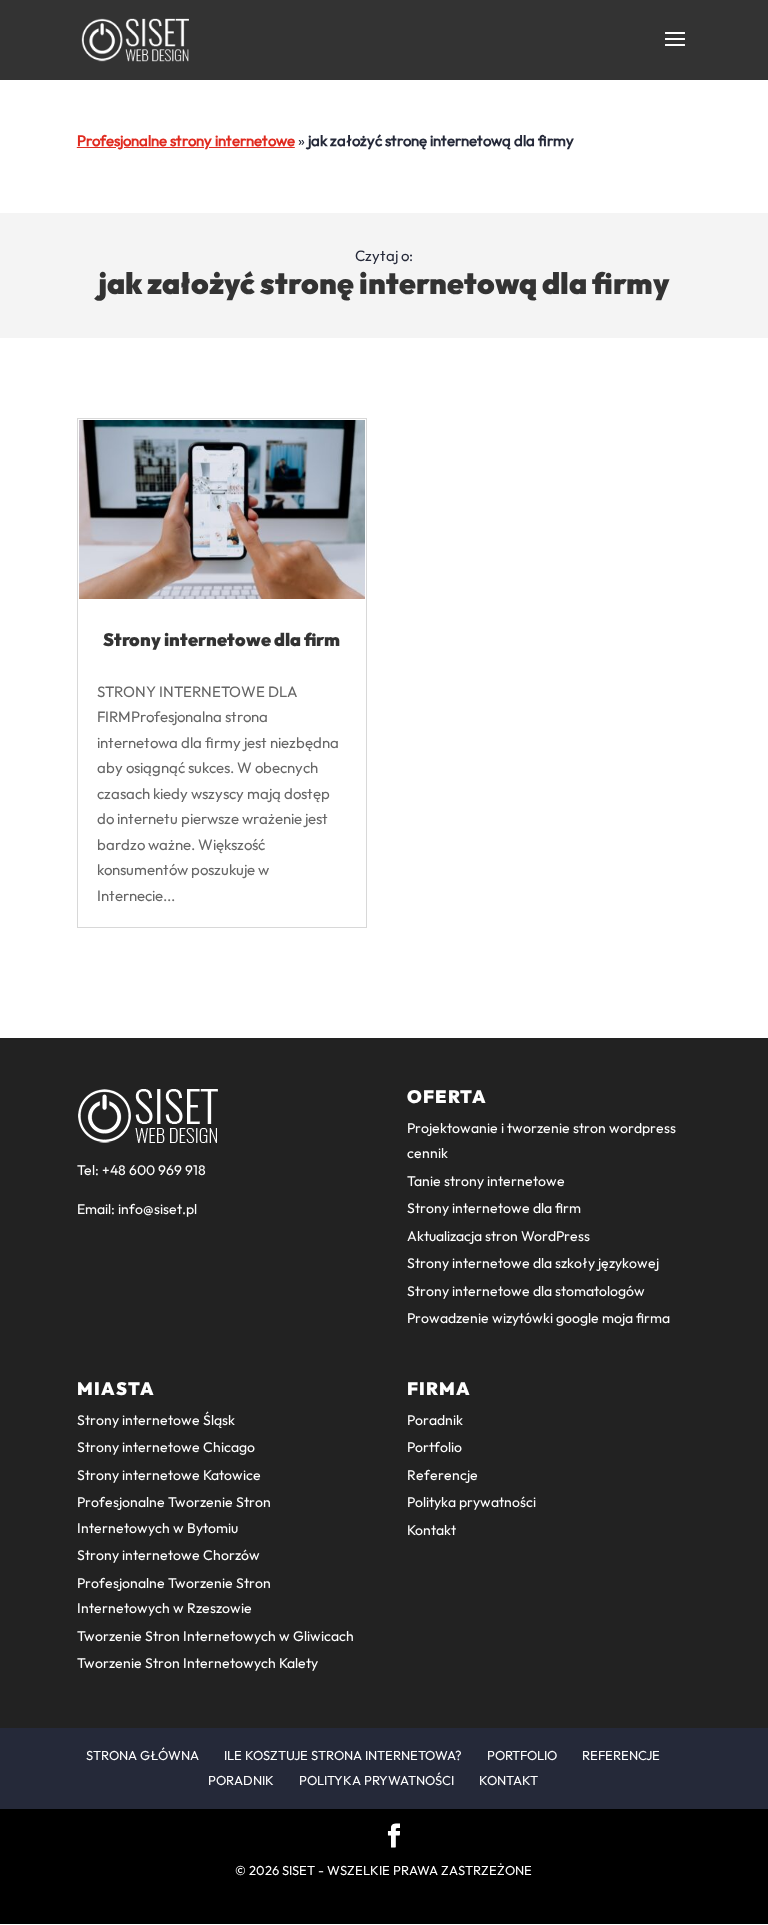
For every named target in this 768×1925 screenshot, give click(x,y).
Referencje (442, 1475)
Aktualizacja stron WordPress (498, 1236)
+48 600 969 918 (154, 1170)
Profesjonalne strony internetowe (186, 140)
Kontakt (431, 1530)
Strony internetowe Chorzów (168, 1555)
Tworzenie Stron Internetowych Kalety (197, 1663)
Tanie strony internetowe (486, 1181)
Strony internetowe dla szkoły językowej (533, 1263)
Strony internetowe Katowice (169, 1475)
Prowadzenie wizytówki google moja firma (538, 1318)
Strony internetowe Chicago (166, 1447)
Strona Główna (142, 1755)
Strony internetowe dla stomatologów (526, 1291)
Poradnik (435, 1420)
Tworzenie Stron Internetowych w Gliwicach (215, 1636)
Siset (298, 1870)
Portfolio (434, 1447)
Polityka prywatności (471, 1502)
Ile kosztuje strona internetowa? (343, 1755)
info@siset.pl (157, 1209)
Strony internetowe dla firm (221, 639)
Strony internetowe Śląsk (156, 1420)
